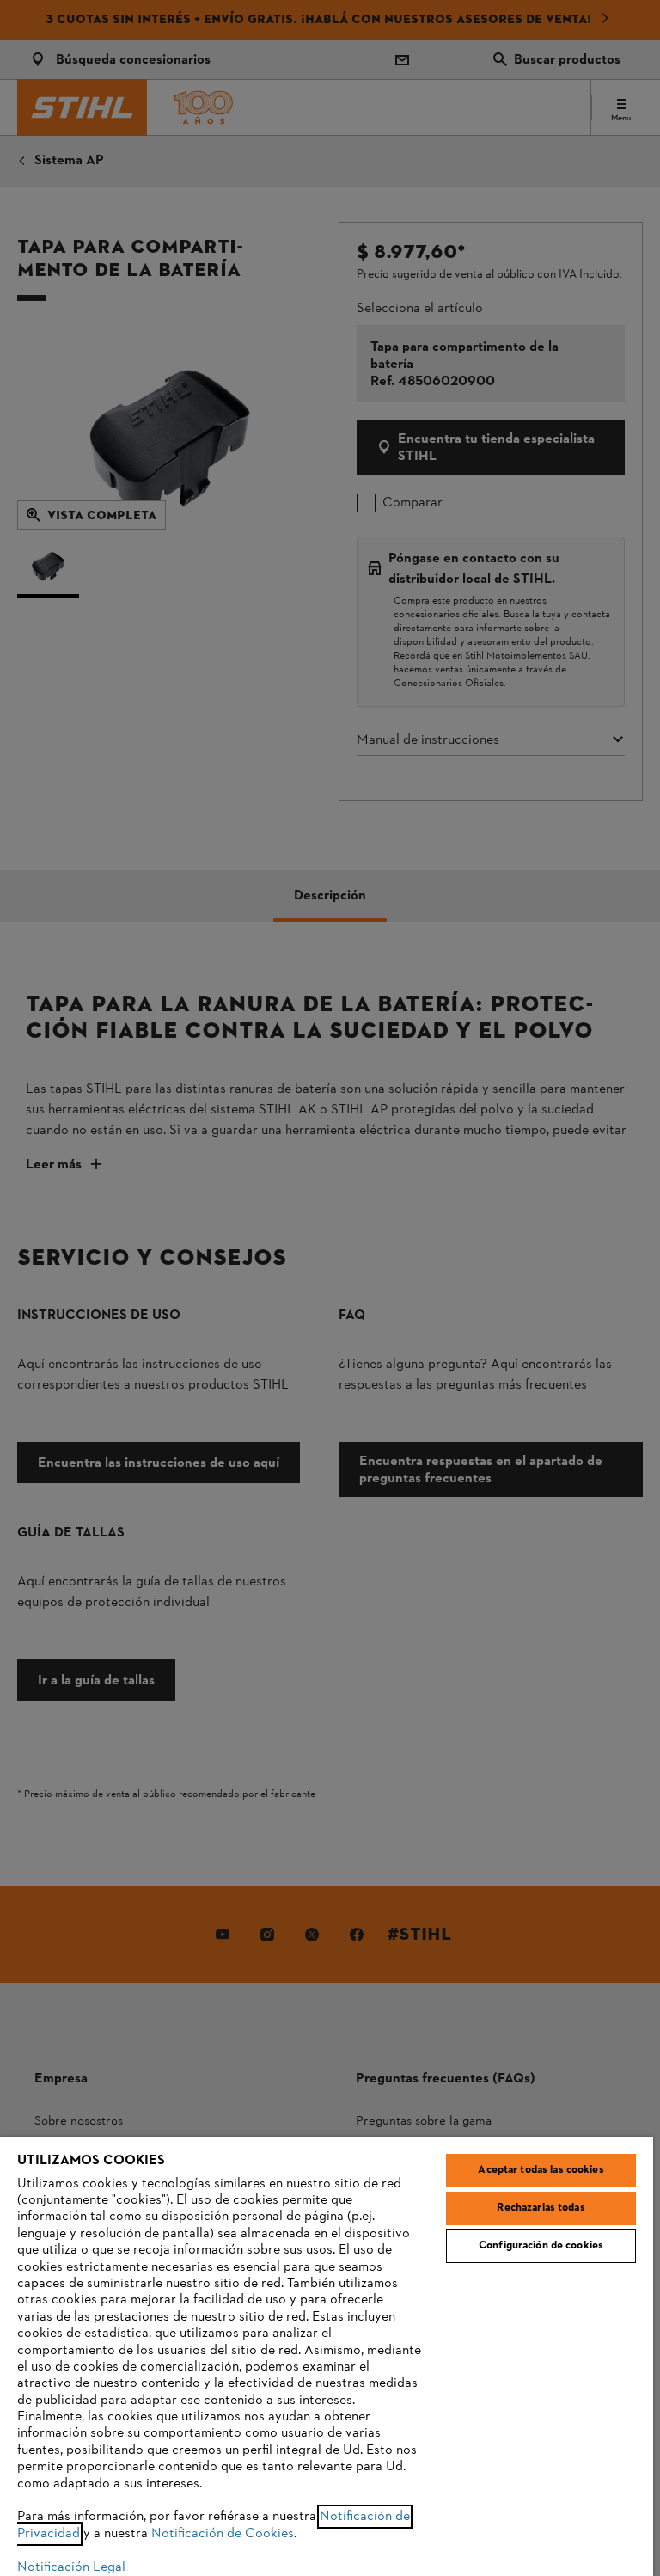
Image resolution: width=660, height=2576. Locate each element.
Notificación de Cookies (223, 2534)
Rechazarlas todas (541, 2208)
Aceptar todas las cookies (541, 2170)
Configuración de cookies (541, 2246)
